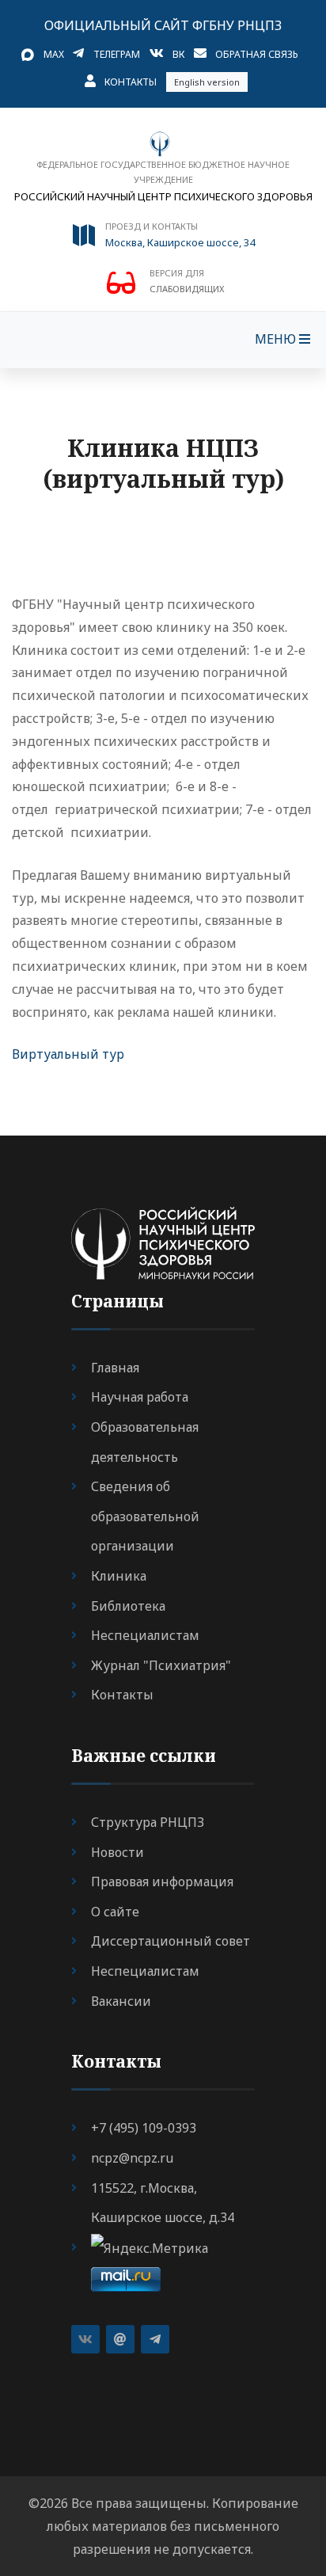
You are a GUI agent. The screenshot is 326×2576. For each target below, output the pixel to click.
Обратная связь (257, 54)
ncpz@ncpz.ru (132, 2158)
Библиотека (128, 1606)
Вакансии (121, 2001)
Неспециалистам (145, 1635)
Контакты (131, 82)
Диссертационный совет (171, 1941)
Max (54, 54)
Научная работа (140, 1397)
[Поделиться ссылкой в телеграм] (155, 2339)
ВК (178, 54)
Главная (115, 1368)
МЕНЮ (277, 339)
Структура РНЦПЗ (148, 1822)
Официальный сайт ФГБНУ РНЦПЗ (163, 25)
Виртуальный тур (68, 1054)
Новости (118, 1852)
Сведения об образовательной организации (145, 1516)
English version (207, 82)
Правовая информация (162, 1882)
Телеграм (117, 54)
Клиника (119, 1576)
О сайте (115, 1912)
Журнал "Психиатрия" (161, 1665)
